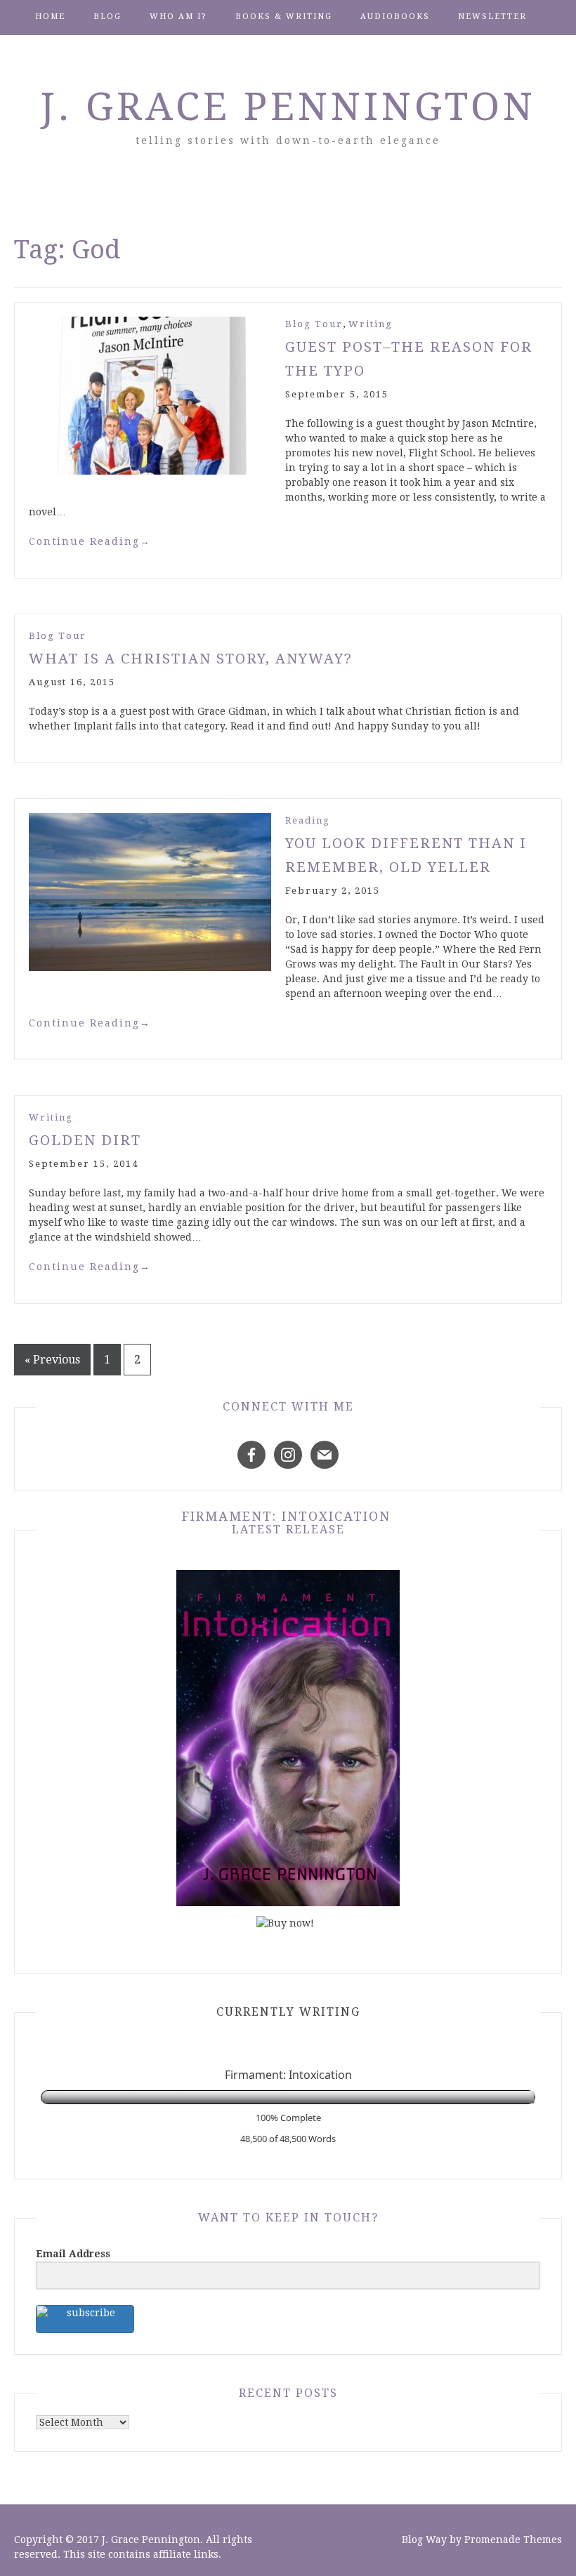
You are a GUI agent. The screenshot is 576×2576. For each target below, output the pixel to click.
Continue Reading (90, 541)
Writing (371, 324)
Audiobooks (395, 16)
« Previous (52, 1360)
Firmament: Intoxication (286, 1516)
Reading (308, 820)
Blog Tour (314, 324)
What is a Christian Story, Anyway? (191, 659)
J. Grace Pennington (288, 107)
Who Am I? (178, 16)
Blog (107, 16)
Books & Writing (284, 16)
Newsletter (492, 16)
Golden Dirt (85, 1140)
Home (50, 16)
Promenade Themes (513, 2539)
